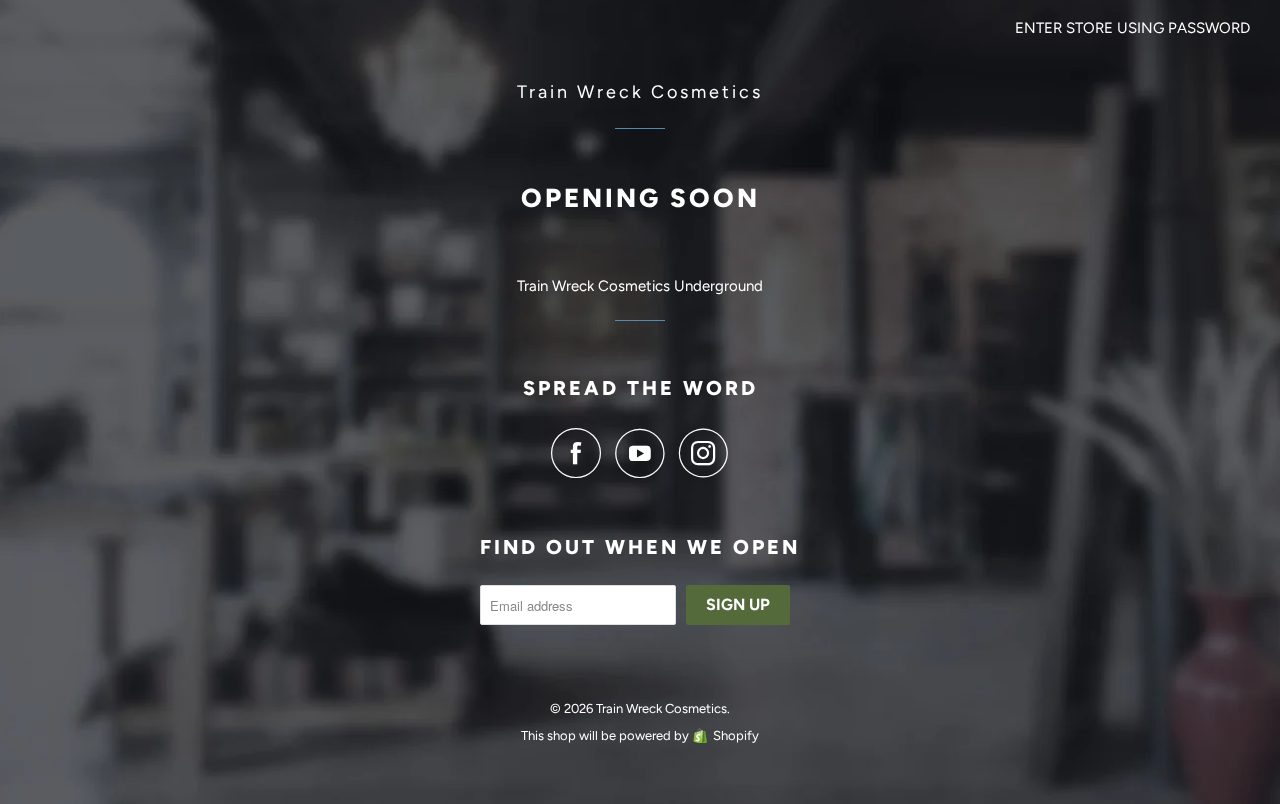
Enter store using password (1132, 28)
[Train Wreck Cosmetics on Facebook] (581, 453)
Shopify (736, 735)
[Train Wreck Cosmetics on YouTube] (645, 453)
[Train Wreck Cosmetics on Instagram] (704, 453)
